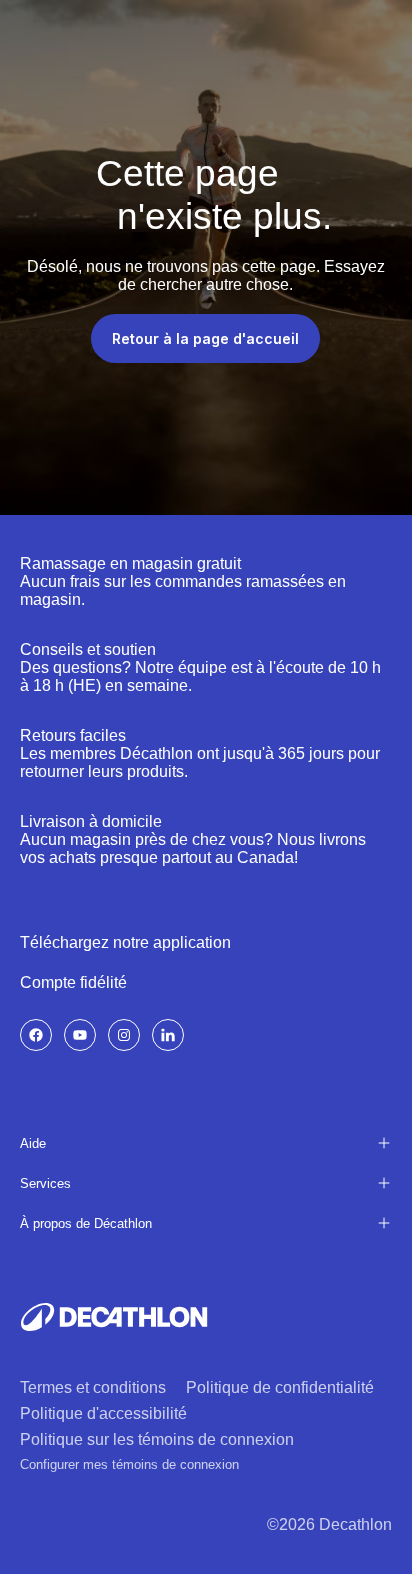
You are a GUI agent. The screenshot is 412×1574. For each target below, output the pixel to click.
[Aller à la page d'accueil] (114, 1317)
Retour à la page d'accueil (205, 338)
